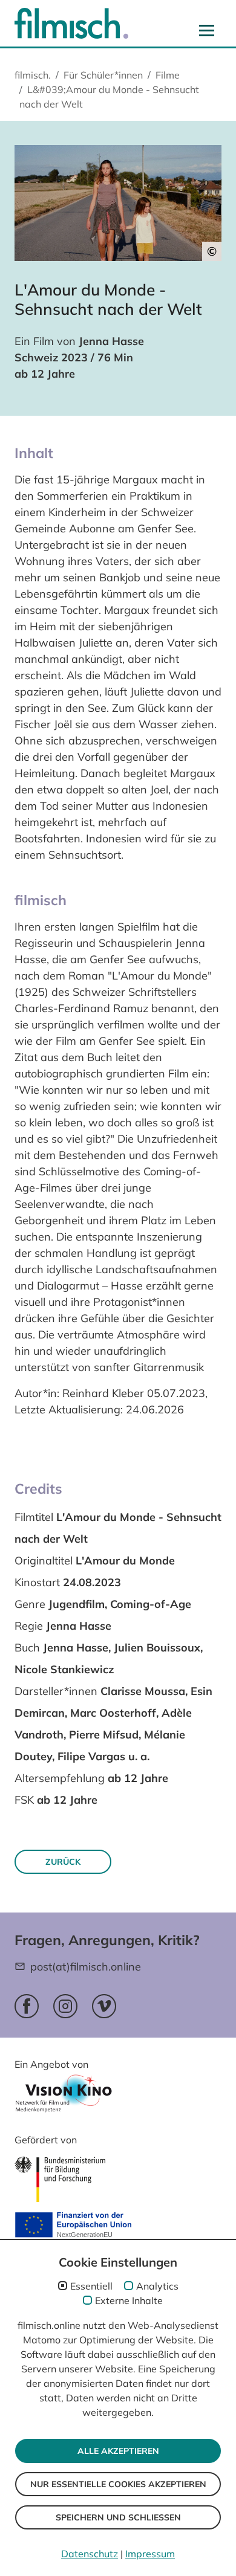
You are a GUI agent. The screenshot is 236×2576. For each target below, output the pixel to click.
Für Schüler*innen (103, 75)
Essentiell (91, 2286)
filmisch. (33, 75)
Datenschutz (90, 2554)
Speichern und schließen (118, 2517)
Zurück (63, 1862)
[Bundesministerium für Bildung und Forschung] (60, 2179)
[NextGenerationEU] (73, 2226)
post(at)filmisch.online (86, 1967)
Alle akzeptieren (118, 2451)
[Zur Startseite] (71, 23)
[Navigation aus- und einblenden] (207, 30)
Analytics (157, 2286)
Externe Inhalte (129, 2300)
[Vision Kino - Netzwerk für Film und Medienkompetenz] (64, 2097)
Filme (168, 75)
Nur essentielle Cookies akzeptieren (118, 2484)
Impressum (150, 2554)
